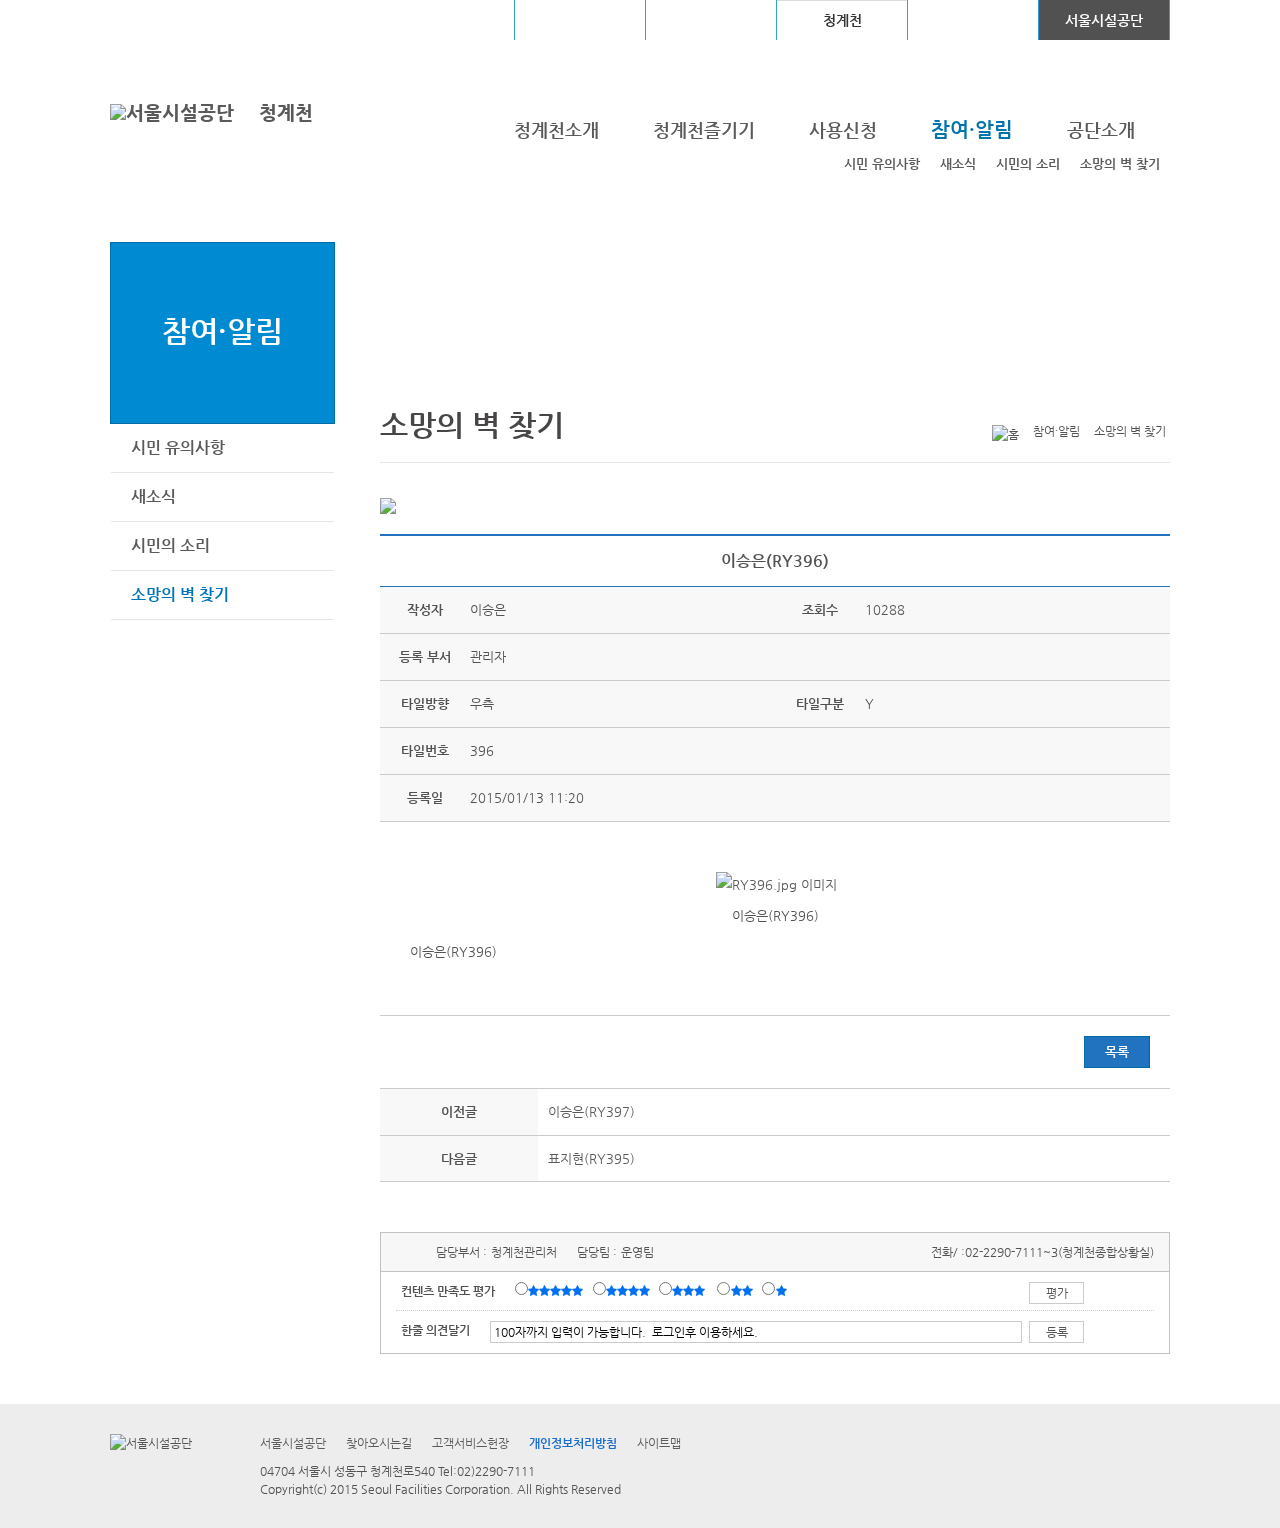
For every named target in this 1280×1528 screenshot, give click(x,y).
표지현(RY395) (591, 1158)
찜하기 (1158, 398)
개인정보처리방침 (573, 1443)
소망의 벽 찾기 (1120, 163)
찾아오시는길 (379, 1443)
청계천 (286, 112)
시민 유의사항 (882, 163)
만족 (630, 1290)
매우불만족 (782, 1290)
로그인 (163, 19)
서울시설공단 (1104, 20)
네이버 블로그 (1127, 398)
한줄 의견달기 (435, 1330)
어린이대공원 (973, 20)
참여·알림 (222, 330)
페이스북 (1096, 398)
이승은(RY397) (591, 1111)
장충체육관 (580, 20)
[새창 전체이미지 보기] (775, 884)
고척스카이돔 (711, 20)
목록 (1117, 1051)
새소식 (958, 163)
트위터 (1065, 398)
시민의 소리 (1028, 163)
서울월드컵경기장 (449, 20)
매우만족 (558, 1290)
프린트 (1034, 398)
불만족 (743, 1290)
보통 (692, 1290)
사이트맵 (659, 1443)
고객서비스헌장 (470, 1443)
